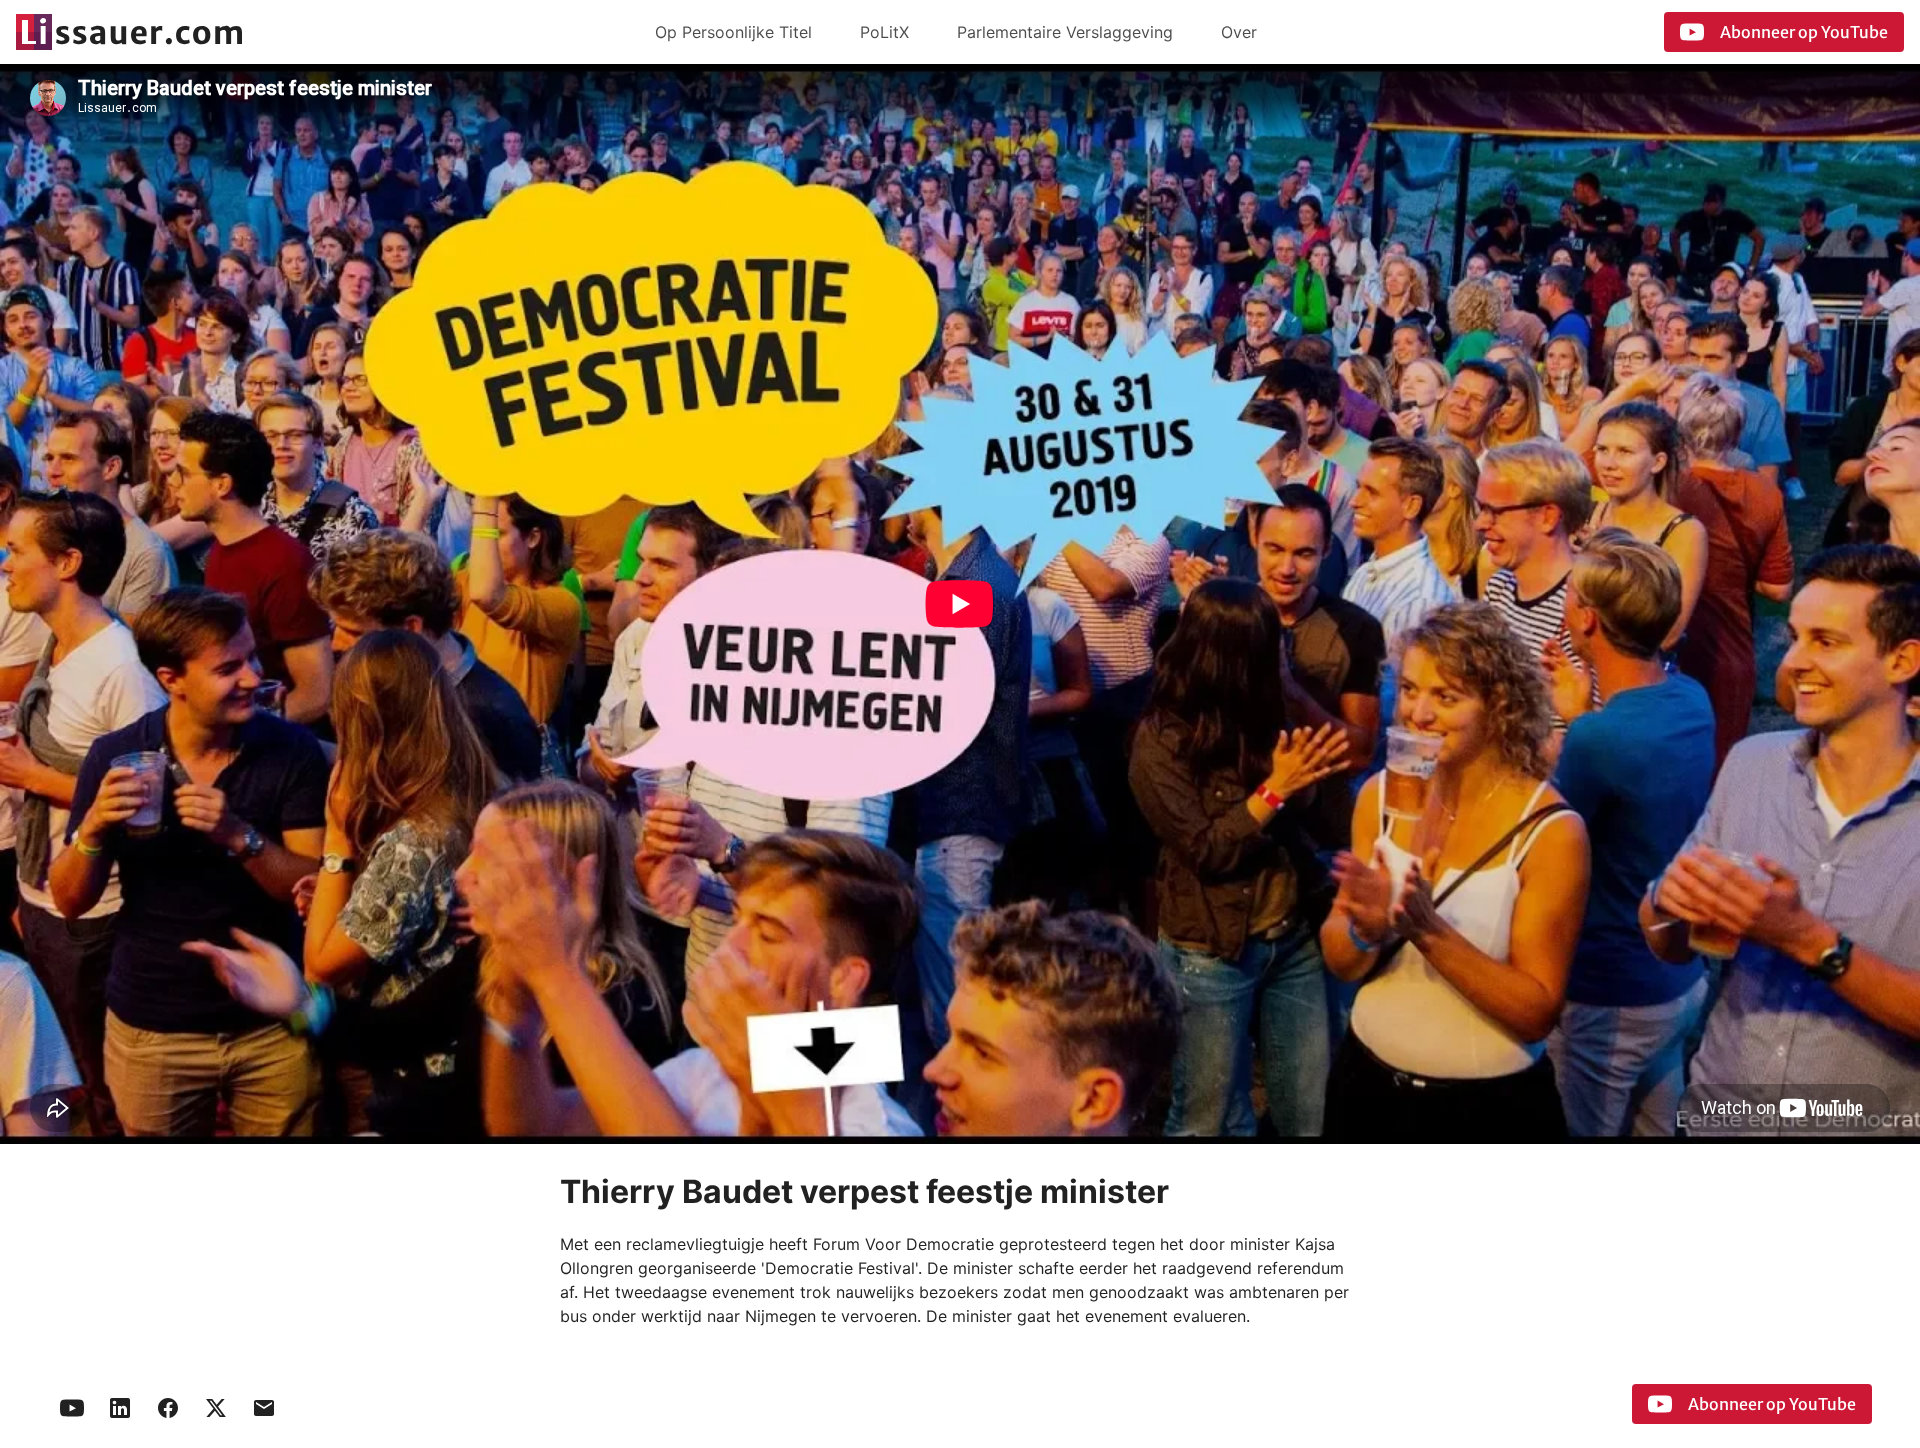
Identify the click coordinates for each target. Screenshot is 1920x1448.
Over (1239, 32)
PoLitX (884, 32)
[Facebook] (168, 1408)
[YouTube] (72, 1408)
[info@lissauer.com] (264, 1408)
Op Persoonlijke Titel (733, 32)
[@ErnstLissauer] (216, 1408)
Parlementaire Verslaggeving (1065, 32)
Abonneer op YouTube (1804, 32)
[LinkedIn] (120, 1408)
